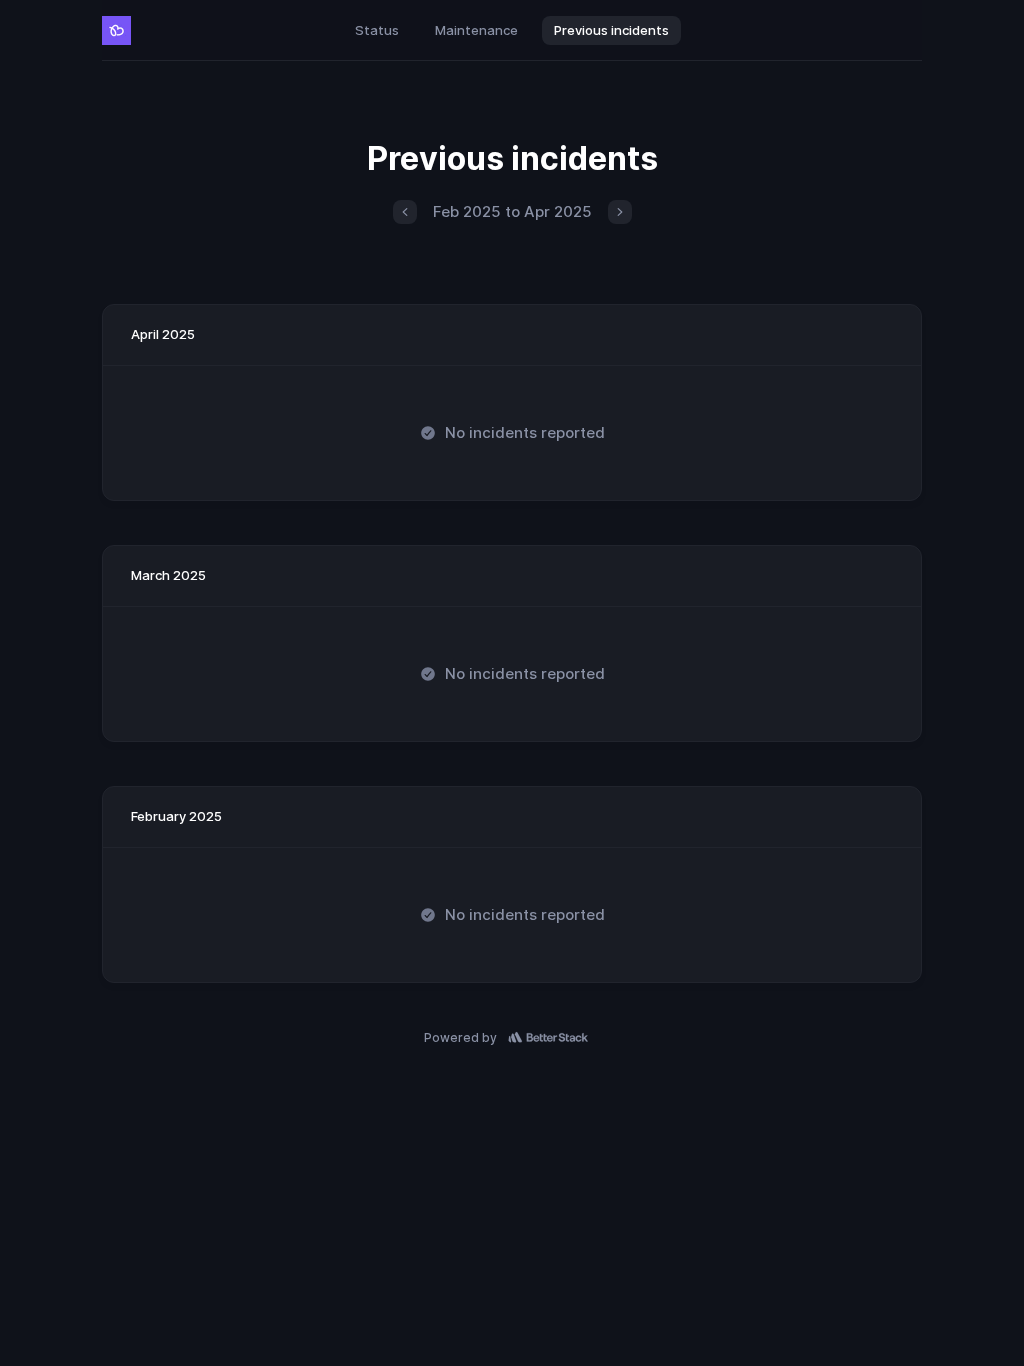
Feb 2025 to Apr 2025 (512, 211)
